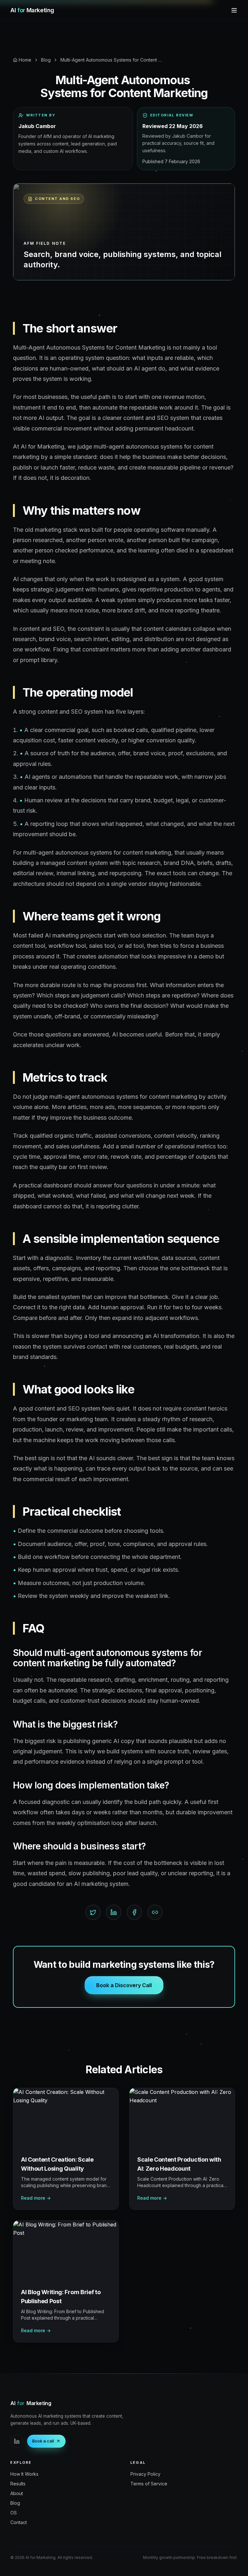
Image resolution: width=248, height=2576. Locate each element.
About (17, 2493)
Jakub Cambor (37, 126)
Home (25, 60)
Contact (19, 2522)
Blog (46, 60)
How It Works (24, 2474)
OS (14, 2513)
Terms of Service (149, 2484)
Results (18, 2484)
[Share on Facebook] (134, 1912)
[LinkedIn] (17, 2441)
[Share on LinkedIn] (114, 1912)
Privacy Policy (145, 2474)
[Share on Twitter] (93, 1912)
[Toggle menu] (234, 10)
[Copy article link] (155, 1912)
